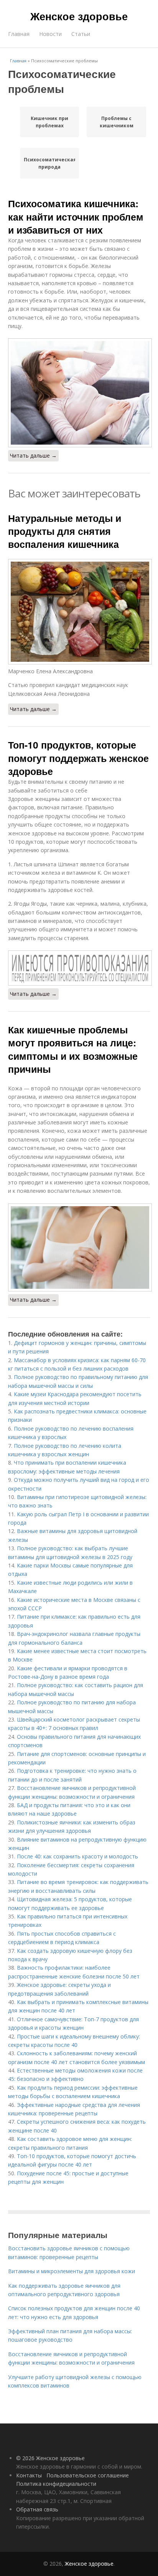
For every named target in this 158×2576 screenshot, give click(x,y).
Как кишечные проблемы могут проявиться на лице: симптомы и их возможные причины (73, 1049)
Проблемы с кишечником (117, 122)
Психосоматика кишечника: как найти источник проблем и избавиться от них (76, 217)
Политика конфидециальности (56, 2484)
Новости (50, 34)
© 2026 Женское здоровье (50, 2458)
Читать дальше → (33, 456)
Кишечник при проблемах (49, 122)
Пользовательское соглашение (88, 2475)
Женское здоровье (79, 16)
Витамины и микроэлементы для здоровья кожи (72, 2271)
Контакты (29, 2475)
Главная (19, 34)
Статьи (81, 34)
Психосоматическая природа (50, 163)
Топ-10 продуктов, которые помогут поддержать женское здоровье (78, 758)
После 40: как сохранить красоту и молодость (77, 1856)
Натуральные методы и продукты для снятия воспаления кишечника (65, 531)
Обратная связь (37, 2509)
